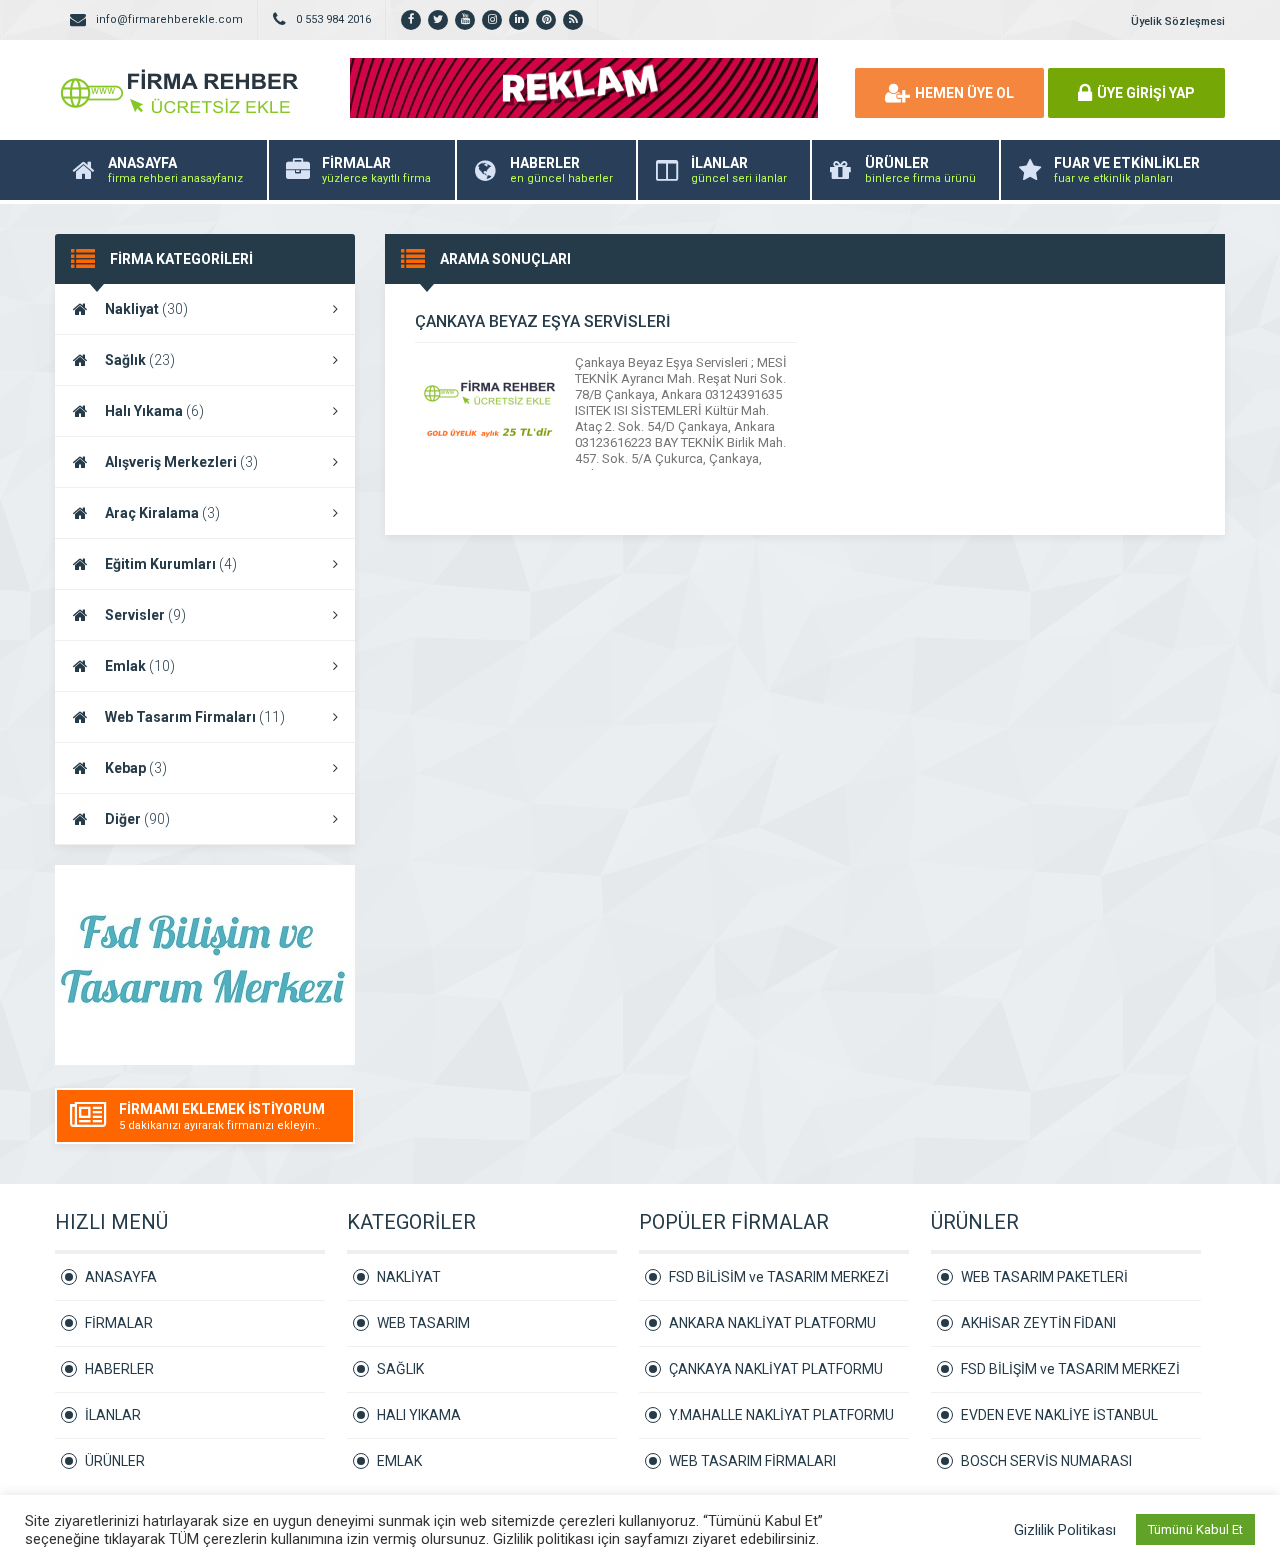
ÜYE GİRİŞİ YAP (1146, 93)
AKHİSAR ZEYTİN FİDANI (1038, 1323)
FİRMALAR (119, 1323)
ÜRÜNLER (115, 1461)
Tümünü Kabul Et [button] (1195, 1529)
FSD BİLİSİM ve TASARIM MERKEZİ (779, 1277)
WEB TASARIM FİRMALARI (752, 1461)
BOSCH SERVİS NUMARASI (1046, 1461)
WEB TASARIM (423, 1323)
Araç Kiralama (162, 513)
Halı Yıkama (154, 411)
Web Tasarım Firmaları (195, 717)
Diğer (137, 819)
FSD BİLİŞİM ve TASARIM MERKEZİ (1070, 1369)
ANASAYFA (121, 1277)
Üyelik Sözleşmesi (1178, 21)
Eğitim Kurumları (171, 564)
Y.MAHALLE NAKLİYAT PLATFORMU (781, 1415)
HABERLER (119, 1369)
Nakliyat (146, 309)
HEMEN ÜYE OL (964, 93)
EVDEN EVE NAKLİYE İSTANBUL (1059, 1415)
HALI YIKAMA (419, 1415)
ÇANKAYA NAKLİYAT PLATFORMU (776, 1369)
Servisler (145, 615)
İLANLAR (113, 1415)
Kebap (136, 768)
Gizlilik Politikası (1065, 1530)
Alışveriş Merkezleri (181, 462)
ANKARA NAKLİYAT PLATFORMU (772, 1323)
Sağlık (140, 360)
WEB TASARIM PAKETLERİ (1044, 1277)
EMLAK (399, 1461)
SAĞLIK (400, 1369)
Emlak (140, 666)
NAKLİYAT (409, 1277)
